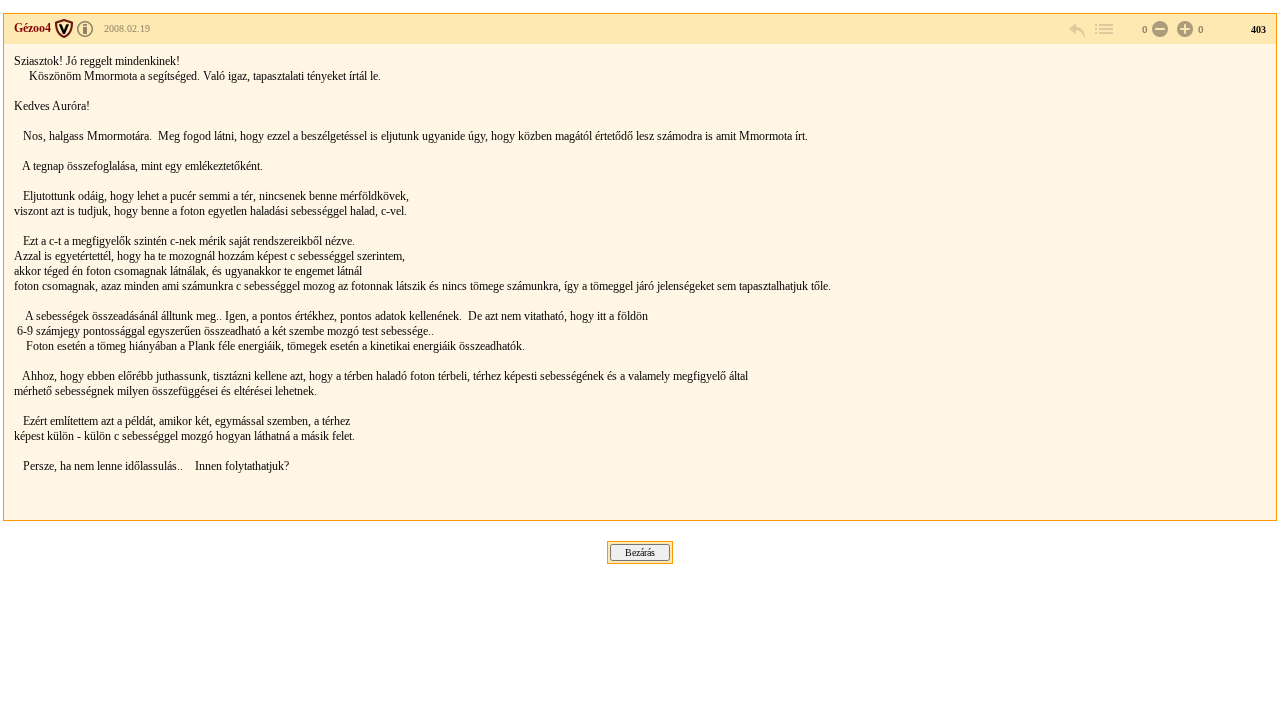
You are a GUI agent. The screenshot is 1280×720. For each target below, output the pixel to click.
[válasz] (1078, 29)
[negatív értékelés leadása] (1158, 29)
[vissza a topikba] (1103, 29)
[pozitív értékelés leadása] (1183, 29)
